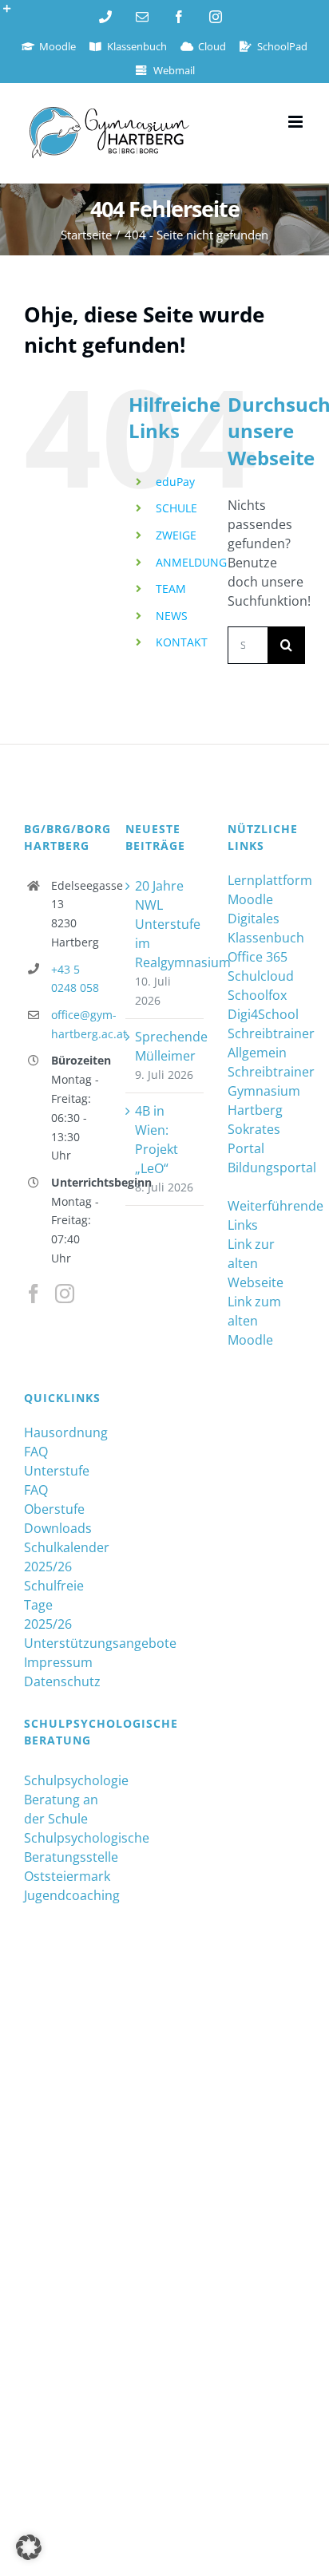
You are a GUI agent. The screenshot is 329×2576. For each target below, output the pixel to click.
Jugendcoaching (63, 1895)
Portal (246, 1148)
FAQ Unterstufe (57, 1461)
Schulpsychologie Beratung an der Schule (63, 1800)
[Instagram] (65, 1294)
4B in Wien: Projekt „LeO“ (157, 1140)
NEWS (172, 616)
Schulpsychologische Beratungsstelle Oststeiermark (63, 1857)
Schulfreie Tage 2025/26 (54, 1605)
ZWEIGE (176, 535)
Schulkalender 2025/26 (63, 1557)
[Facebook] (34, 1294)
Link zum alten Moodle (254, 1321)
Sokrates (254, 1129)
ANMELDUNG (191, 562)
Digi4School (263, 1014)
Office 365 (258, 957)
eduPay (175, 482)
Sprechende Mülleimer (165, 1046)
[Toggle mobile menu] (297, 122)
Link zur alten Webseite (256, 1263)
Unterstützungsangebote (63, 1643)
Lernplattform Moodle (266, 890)
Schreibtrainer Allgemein (266, 1043)
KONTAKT (182, 642)
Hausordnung (63, 1432)
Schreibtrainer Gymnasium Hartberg (266, 1091)
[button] (29, 2547)
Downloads (58, 1528)
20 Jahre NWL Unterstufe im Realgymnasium (165, 924)
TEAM (171, 589)
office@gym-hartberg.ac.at (77, 1024)
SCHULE (176, 508)
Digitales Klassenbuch (266, 928)
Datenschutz (62, 1681)
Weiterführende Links (266, 1215)
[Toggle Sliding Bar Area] (14, 14)
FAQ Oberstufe (54, 1499)
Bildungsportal (266, 1167)
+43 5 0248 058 (75, 979)
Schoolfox (257, 995)
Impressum (58, 1662)
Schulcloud (261, 976)
